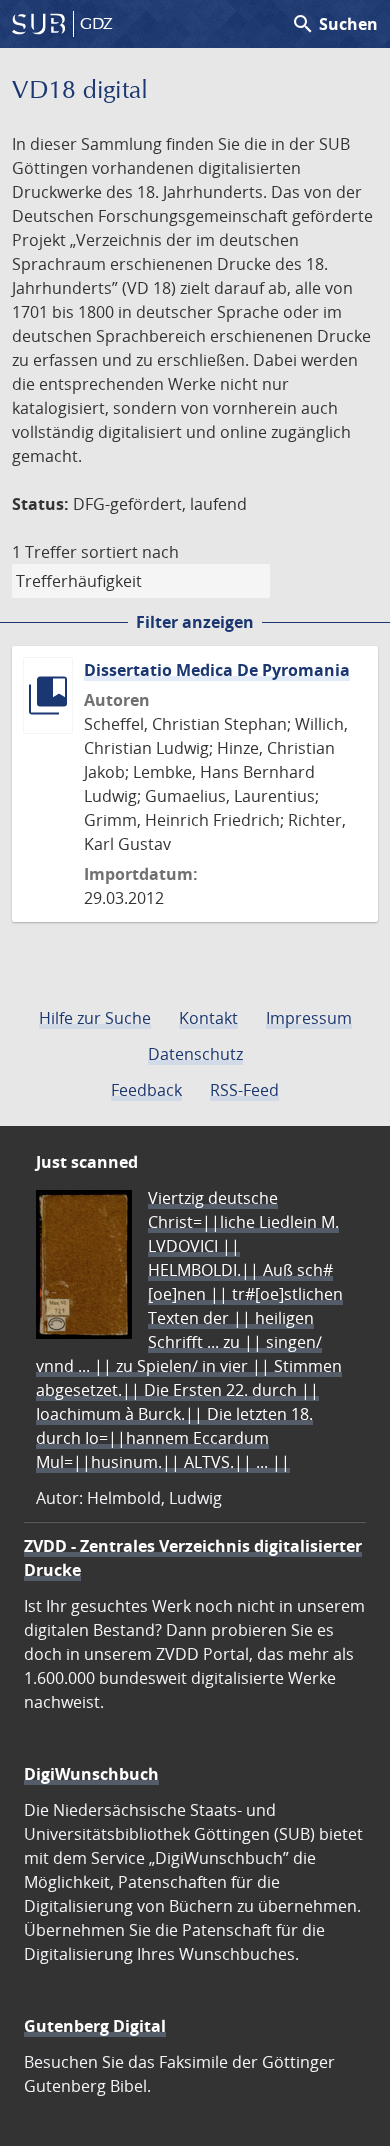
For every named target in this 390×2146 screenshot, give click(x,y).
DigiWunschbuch (91, 1774)
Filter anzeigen (195, 622)
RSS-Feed (244, 1090)
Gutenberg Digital (95, 2026)
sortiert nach (130, 552)
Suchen (334, 24)
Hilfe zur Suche (95, 1018)
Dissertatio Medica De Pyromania (217, 670)
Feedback (146, 1090)
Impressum (309, 1018)
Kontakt (208, 1018)
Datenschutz (195, 1054)
